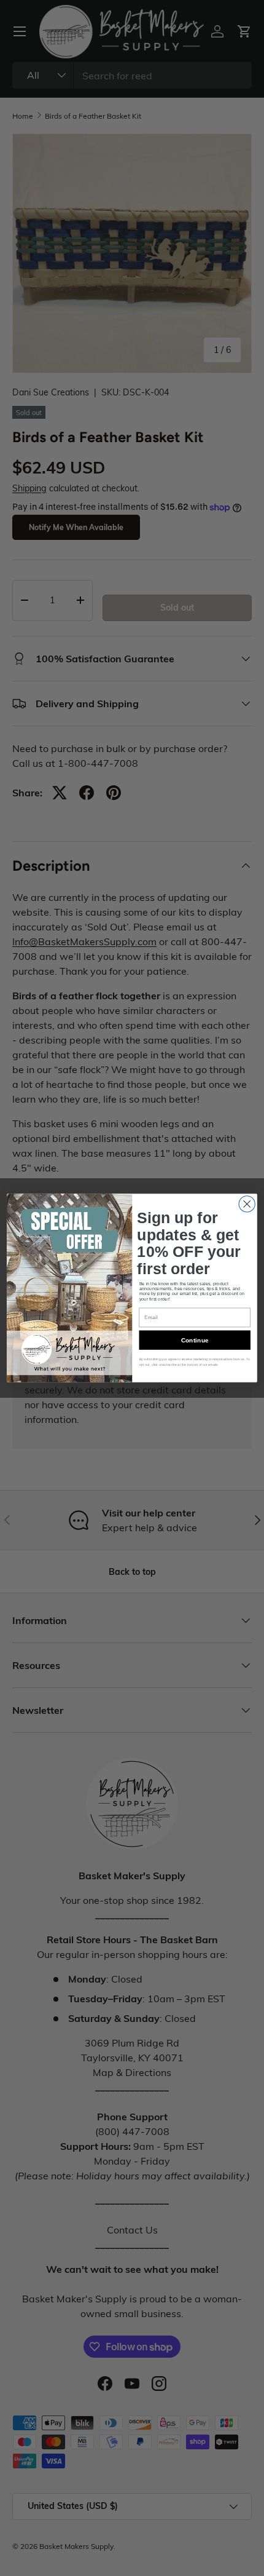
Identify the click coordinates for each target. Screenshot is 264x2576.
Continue (195, 1340)
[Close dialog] (247, 1204)
